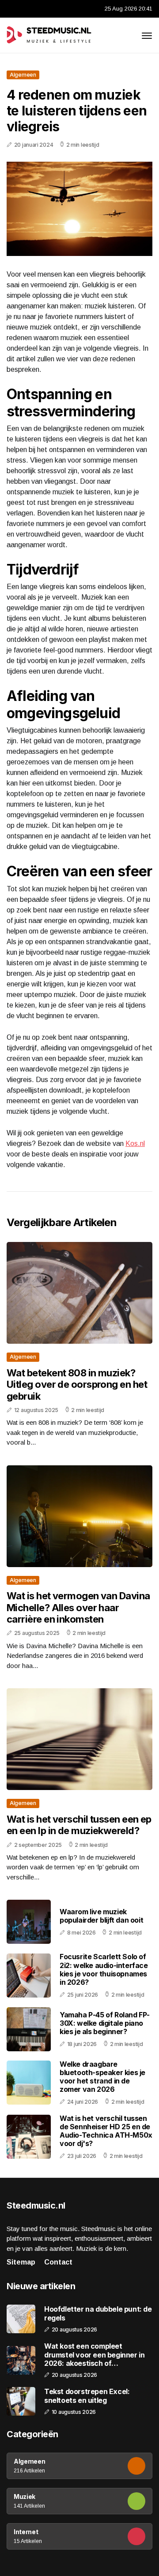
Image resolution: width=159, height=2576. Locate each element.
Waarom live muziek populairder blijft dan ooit (101, 1916)
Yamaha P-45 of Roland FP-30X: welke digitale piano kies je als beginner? (105, 2023)
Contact (58, 2262)
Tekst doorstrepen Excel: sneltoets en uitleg (87, 2396)
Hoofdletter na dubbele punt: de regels (98, 2313)
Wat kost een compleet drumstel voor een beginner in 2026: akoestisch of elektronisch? (94, 2355)
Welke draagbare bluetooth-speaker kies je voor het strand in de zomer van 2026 (102, 2077)
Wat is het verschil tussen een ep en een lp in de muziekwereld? (79, 1825)
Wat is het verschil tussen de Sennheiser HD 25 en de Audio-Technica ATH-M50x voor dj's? (106, 2131)
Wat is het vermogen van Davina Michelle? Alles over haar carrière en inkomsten (78, 1607)
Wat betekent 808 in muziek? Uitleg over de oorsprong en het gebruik (77, 1384)
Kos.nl (135, 1143)
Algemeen (23, 75)
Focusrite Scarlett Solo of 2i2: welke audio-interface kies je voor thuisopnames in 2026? (104, 1969)
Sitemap (21, 2262)
